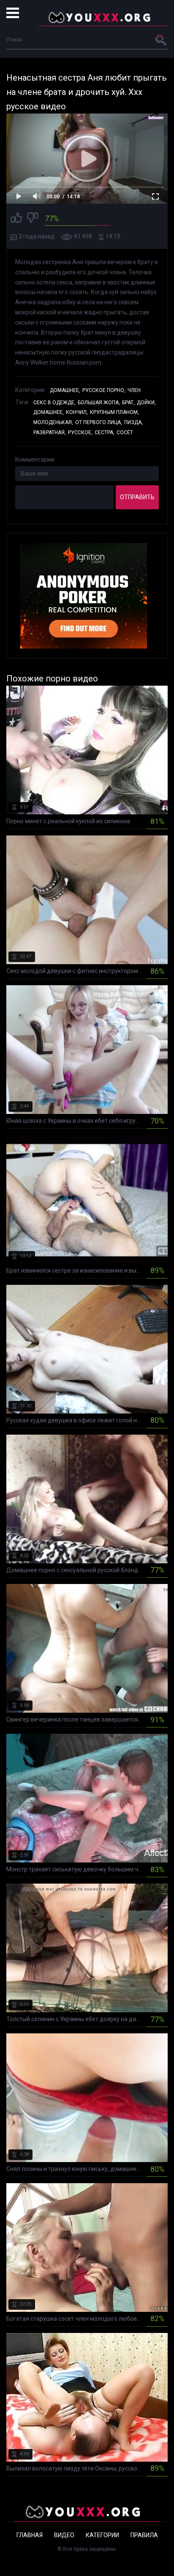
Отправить (137, 497)
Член (134, 390)
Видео (64, 2535)
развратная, (50, 432)
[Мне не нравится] (33, 219)
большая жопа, (99, 403)
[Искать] (161, 40)
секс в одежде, (54, 403)
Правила (144, 2535)
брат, (128, 403)
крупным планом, (114, 412)
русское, (80, 432)
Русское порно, (104, 390)
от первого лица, (99, 422)
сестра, (105, 432)
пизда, (133, 422)
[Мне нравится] (16, 219)
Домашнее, (65, 390)
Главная (30, 2535)
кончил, (77, 412)
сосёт (125, 432)
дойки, (146, 403)
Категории (102, 2535)
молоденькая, (53, 422)
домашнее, (49, 412)
